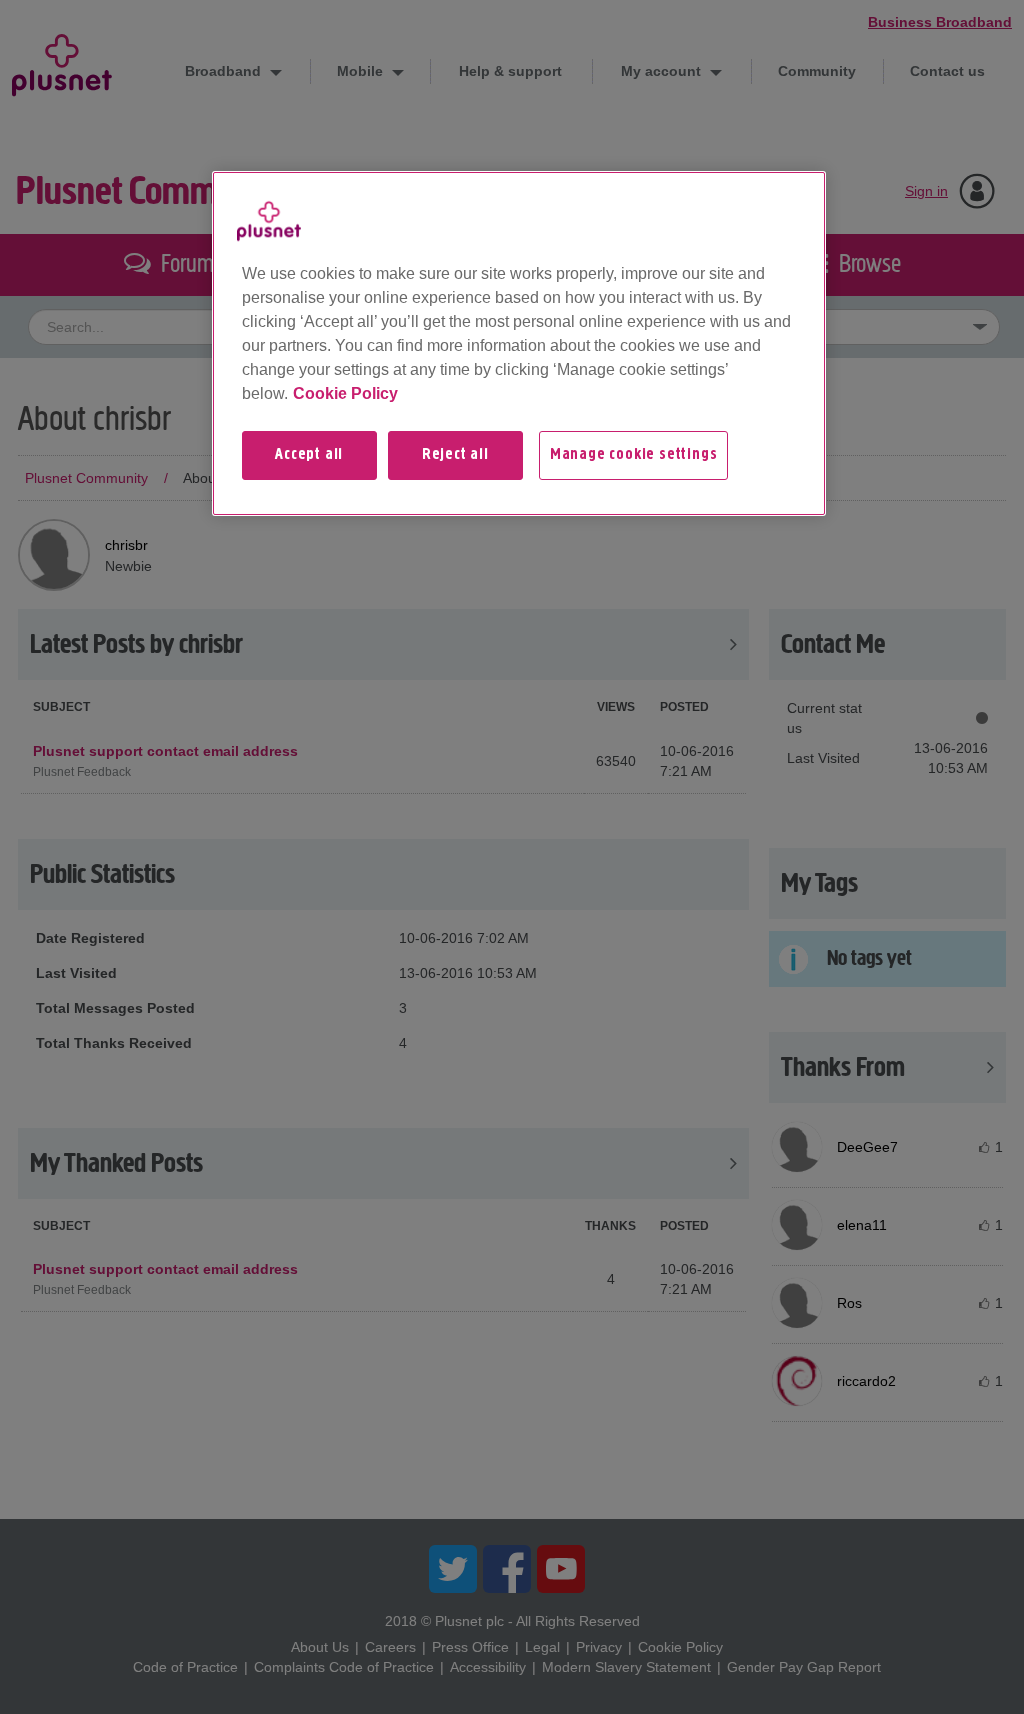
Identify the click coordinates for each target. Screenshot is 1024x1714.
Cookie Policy (345, 393)
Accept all (309, 455)
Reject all (455, 455)
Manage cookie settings (634, 455)
